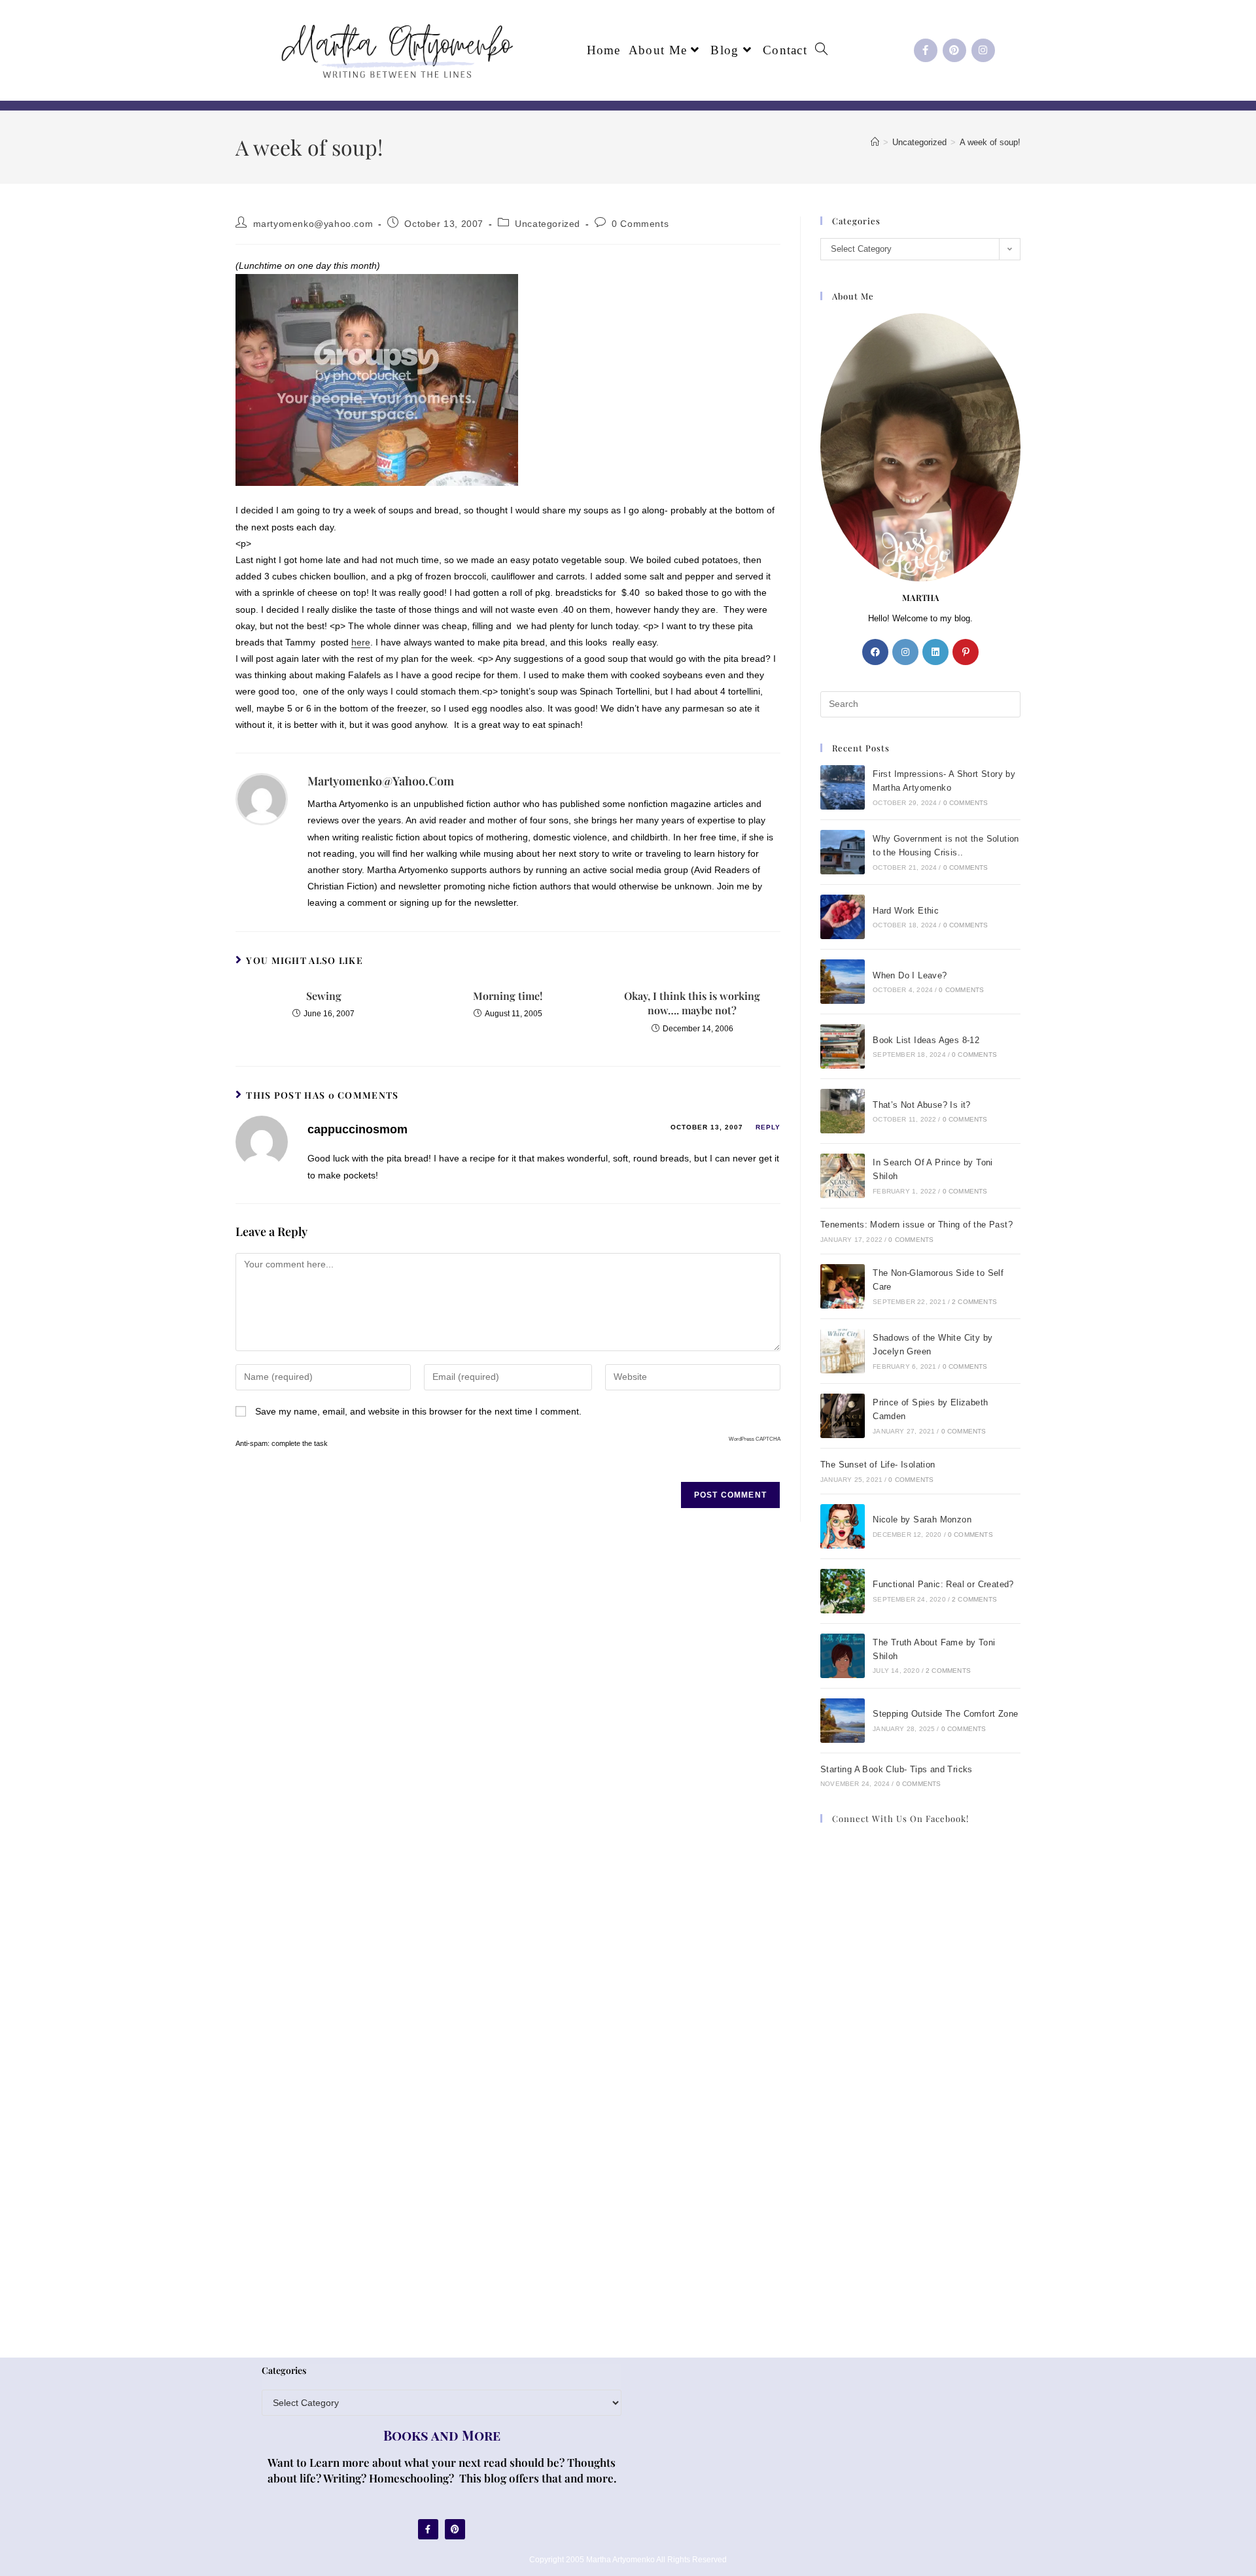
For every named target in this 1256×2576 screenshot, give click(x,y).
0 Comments (640, 224)
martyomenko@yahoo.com (313, 224)
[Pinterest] (954, 50)
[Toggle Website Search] (821, 50)
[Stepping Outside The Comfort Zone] (843, 1721)
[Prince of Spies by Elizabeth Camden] (843, 1416)
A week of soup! (990, 142)
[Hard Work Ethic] (843, 917)
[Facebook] (875, 652)
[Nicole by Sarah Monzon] (843, 1526)
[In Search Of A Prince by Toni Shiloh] (843, 1176)
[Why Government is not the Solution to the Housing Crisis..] (843, 852)
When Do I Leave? (910, 975)
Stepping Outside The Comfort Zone (945, 1714)
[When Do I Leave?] (843, 982)
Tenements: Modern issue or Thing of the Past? (916, 1225)
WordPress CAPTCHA (755, 1439)
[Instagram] (983, 50)
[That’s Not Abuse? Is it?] (843, 1111)
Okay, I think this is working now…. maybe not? (692, 1003)
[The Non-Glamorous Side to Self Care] (843, 1286)
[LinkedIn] (935, 652)
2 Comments (974, 1302)
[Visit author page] (262, 799)
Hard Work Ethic (906, 911)
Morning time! (508, 996)
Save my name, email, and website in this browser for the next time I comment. (418, 1411)
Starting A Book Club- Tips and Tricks (897, 1769)
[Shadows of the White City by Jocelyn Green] (843, 1351)
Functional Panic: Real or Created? (943, 1584)
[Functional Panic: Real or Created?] (843, 1591)
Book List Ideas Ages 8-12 (926, 1040)
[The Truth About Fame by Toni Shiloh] (843, 1656)
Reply (768, 1127)
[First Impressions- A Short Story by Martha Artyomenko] (843, 787)
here (361, 642)
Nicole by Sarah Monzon (922, 1520)
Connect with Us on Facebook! (900, 1818)
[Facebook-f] (926, 50)
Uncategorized (548, 224)
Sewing (324, 996)
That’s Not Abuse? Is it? (922, 1105)
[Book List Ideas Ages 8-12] (843, 1046)
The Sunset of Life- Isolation (878, 1465)
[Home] (875, 142)
